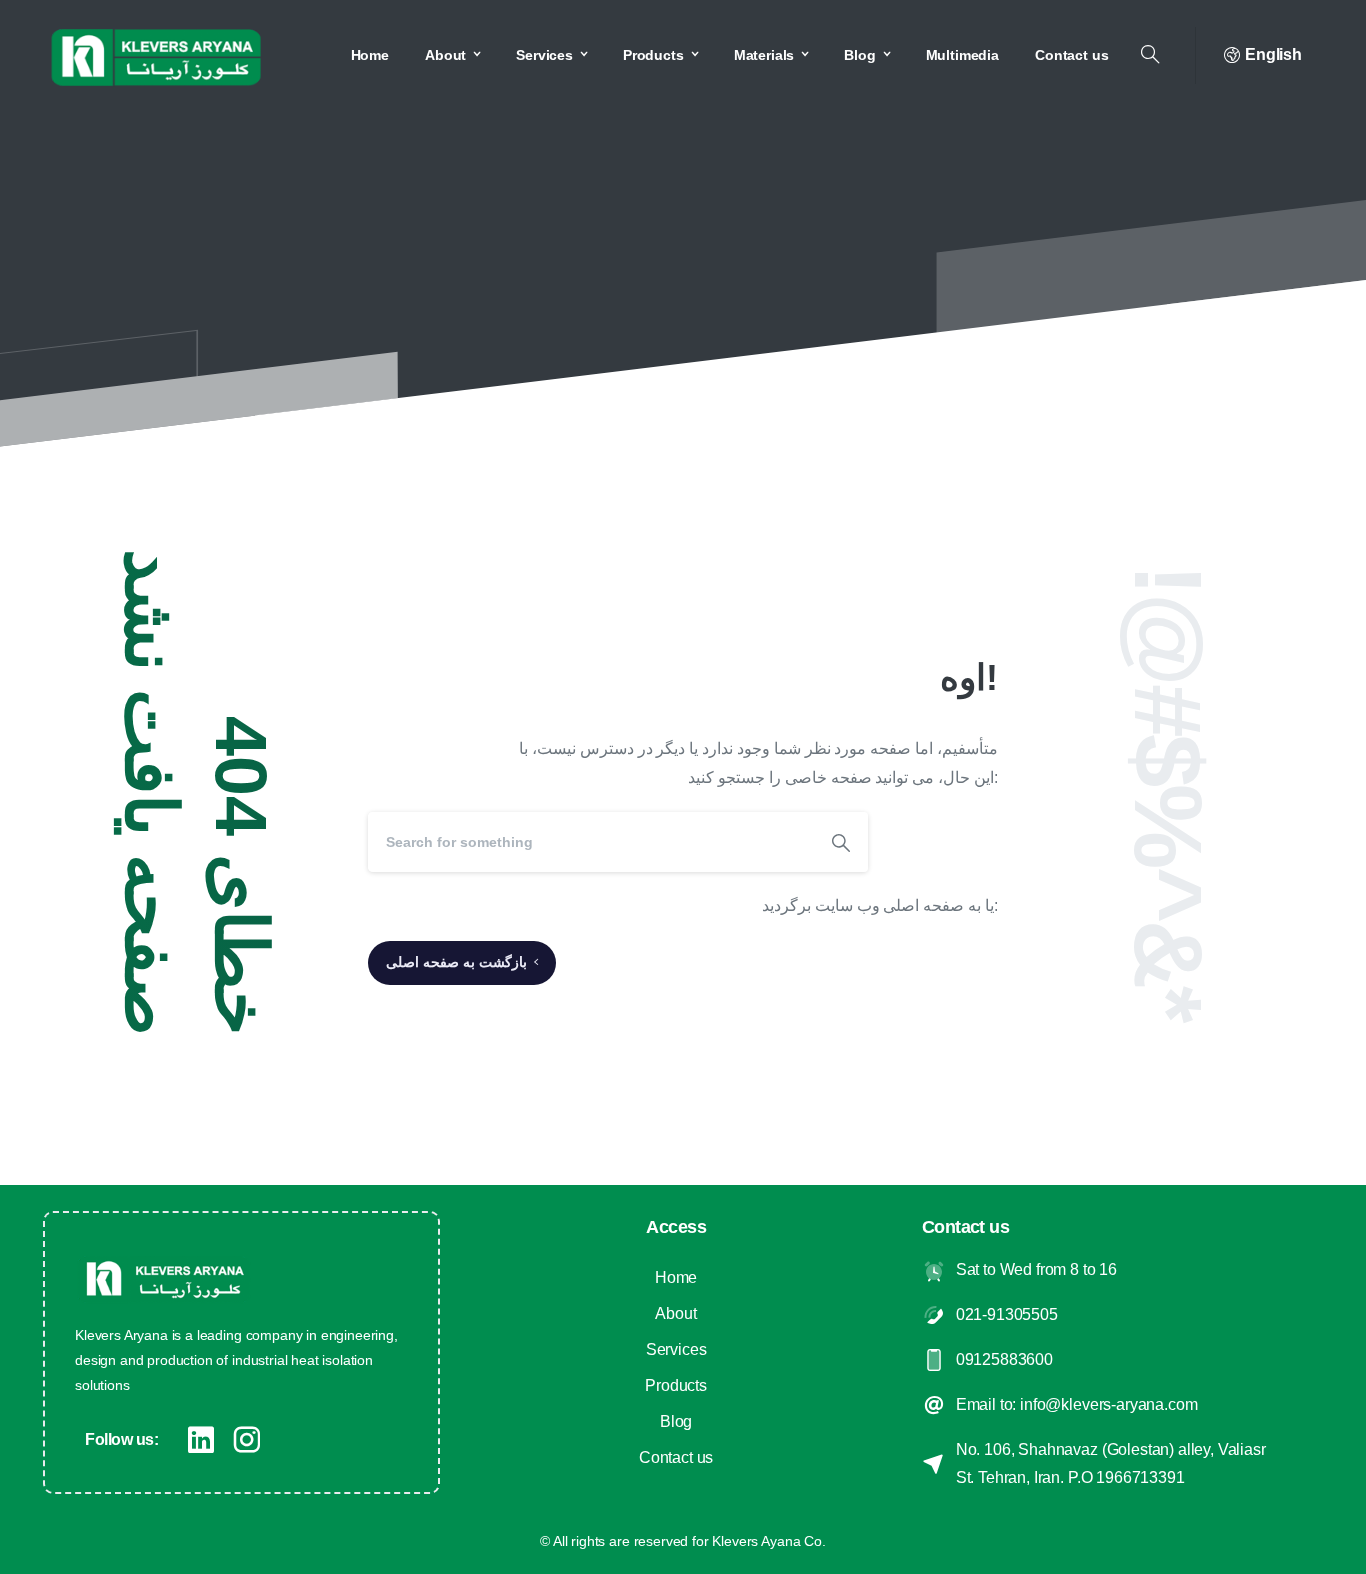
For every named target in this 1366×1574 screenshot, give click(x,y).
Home (676, 1277)
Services (676, 1349)
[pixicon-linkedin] (201, 1440)
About (675, 1313)
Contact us (676, 1457)
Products (676, 1385)
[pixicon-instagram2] (247, 1440)
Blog (676, 1421)
